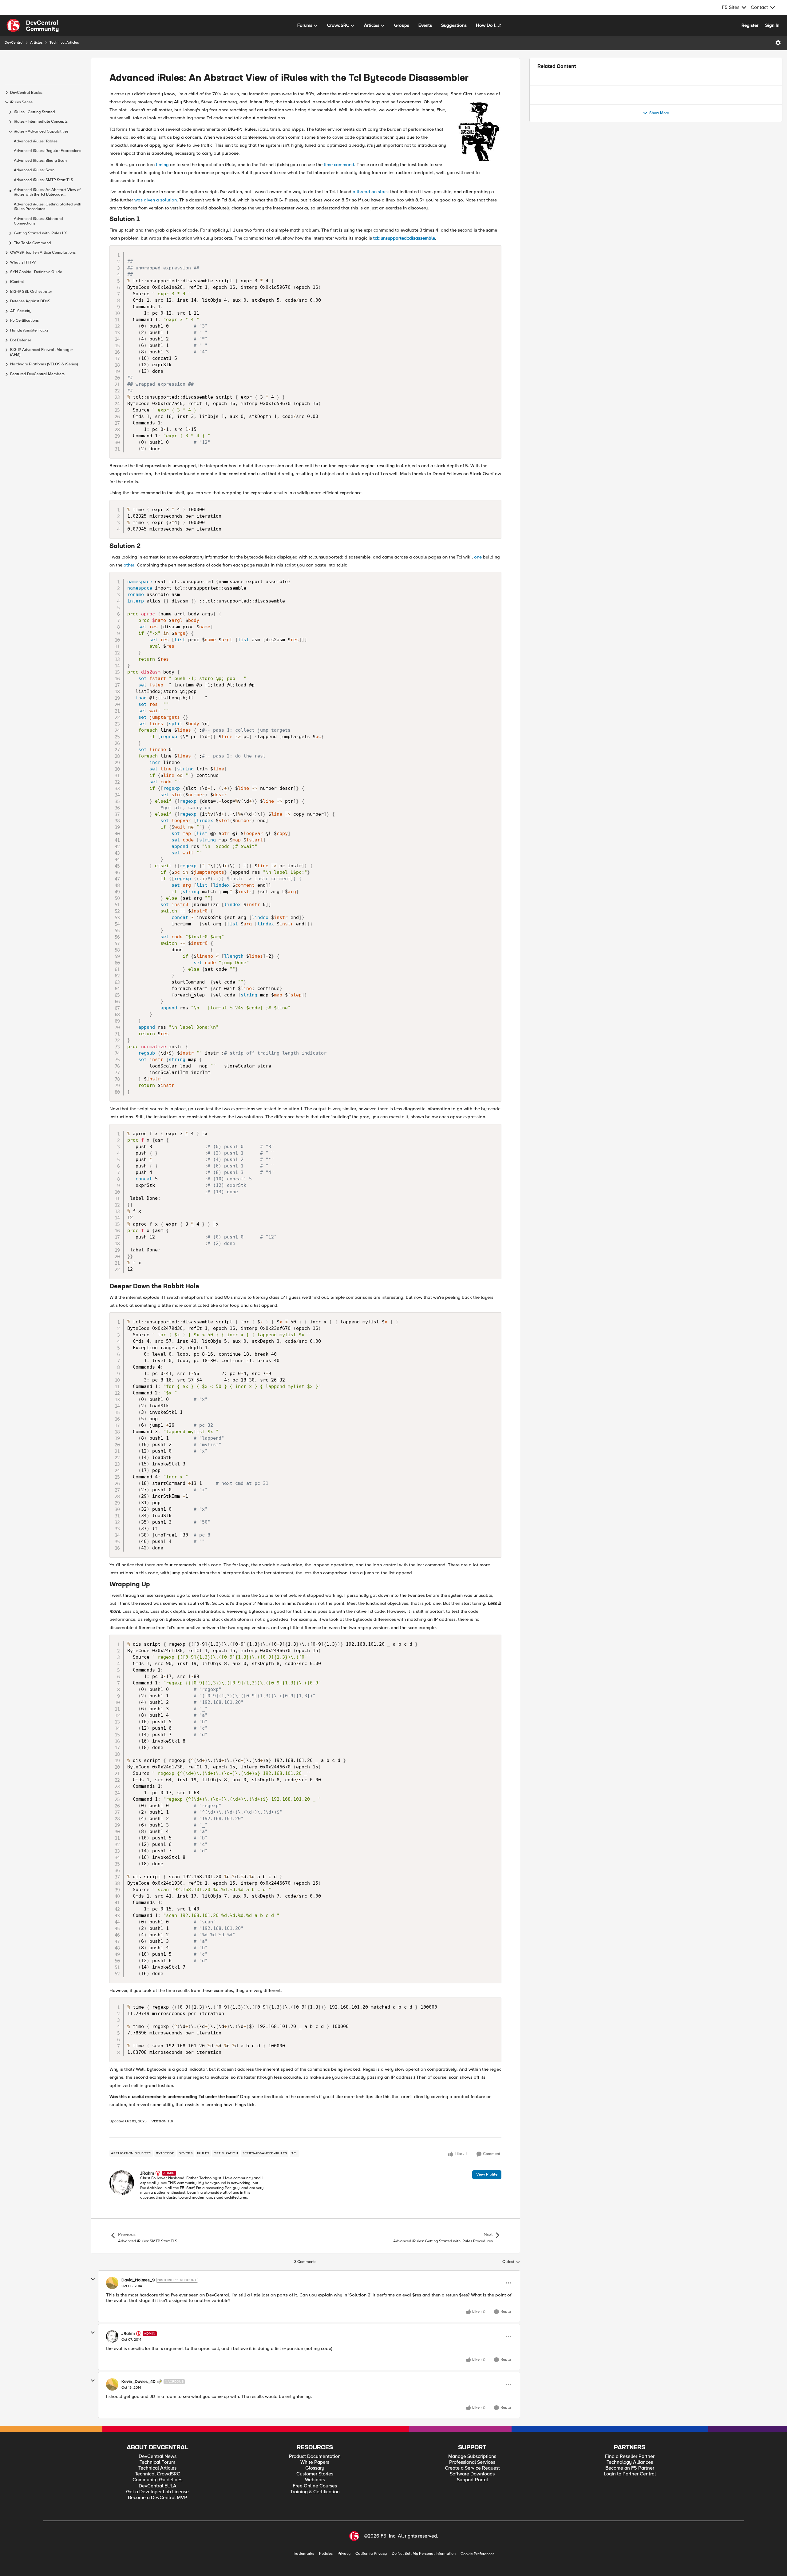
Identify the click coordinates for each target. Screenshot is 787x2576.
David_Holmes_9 (138, 2280)
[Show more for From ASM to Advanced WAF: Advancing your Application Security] (714, 129)
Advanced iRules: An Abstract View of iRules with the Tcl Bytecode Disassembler (47, 192)
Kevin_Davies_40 (138, 2382)
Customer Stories (315, 2474)
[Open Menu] (778, 43)
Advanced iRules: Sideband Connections (38, 221)
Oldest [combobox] (511, 2262)
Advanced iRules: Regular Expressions (47, 151)
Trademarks (304, 2554)
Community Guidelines (157, 2480)
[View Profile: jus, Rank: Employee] (544, 150)
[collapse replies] (93, 2279)
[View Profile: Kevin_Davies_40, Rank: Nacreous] (112, 2384)
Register (750, 25)
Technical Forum (157, 2462)
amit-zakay (564, 90)
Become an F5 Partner (630, 2468)
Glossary (315, 2468)
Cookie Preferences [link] (477, 2554)
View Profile (487, 2174)
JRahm (147, 2173)
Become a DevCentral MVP (158, 2498)
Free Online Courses (315, 2486)
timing (162, 165)
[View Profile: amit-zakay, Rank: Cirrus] (544, 88)
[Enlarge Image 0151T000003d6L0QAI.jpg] (479, 130)
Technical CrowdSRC (158, 2474)
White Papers (315, 2462)
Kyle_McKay (566, 120)
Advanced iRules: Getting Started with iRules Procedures (47, 207)
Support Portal (472, 2480)
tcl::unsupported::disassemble (404, 238)
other (129, 565)
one (478, 557)
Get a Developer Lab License (157, 2492)
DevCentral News (158, 2457)
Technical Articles (64, 43)
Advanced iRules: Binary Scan (40, 161)
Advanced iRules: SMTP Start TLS (44, 180)
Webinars (315, 2480)
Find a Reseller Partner (630, 2457)
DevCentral (14, 43)
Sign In (772, 25)
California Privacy (371, 2554)
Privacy (344, 2554)
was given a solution (156, 200)
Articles (36, 43)
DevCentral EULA (158, 2486)
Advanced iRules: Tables (36, 141)
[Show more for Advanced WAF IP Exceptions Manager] (686, 98)
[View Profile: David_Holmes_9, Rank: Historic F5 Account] (112, 2283)
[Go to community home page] (33, 26)
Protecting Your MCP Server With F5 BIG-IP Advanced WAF (614, 145)
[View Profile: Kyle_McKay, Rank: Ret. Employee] (544, 119)
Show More (659, 177)
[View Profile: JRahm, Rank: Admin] (122, 2183)
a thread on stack (371, 192)
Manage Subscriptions (472, 2457)
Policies (326, 2554)
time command (339, 165)
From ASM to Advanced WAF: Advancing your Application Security (623, 114)
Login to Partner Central (630, 2474)
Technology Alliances (630, 2462)
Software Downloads (472, 2474)
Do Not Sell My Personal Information (424, 2554)
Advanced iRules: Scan (34, 170)
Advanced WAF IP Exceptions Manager (594, 83)
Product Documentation (315, 2457)
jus (557, 151)
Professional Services (472, 2462)
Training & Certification (315, 2492)
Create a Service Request (472, 2468)
